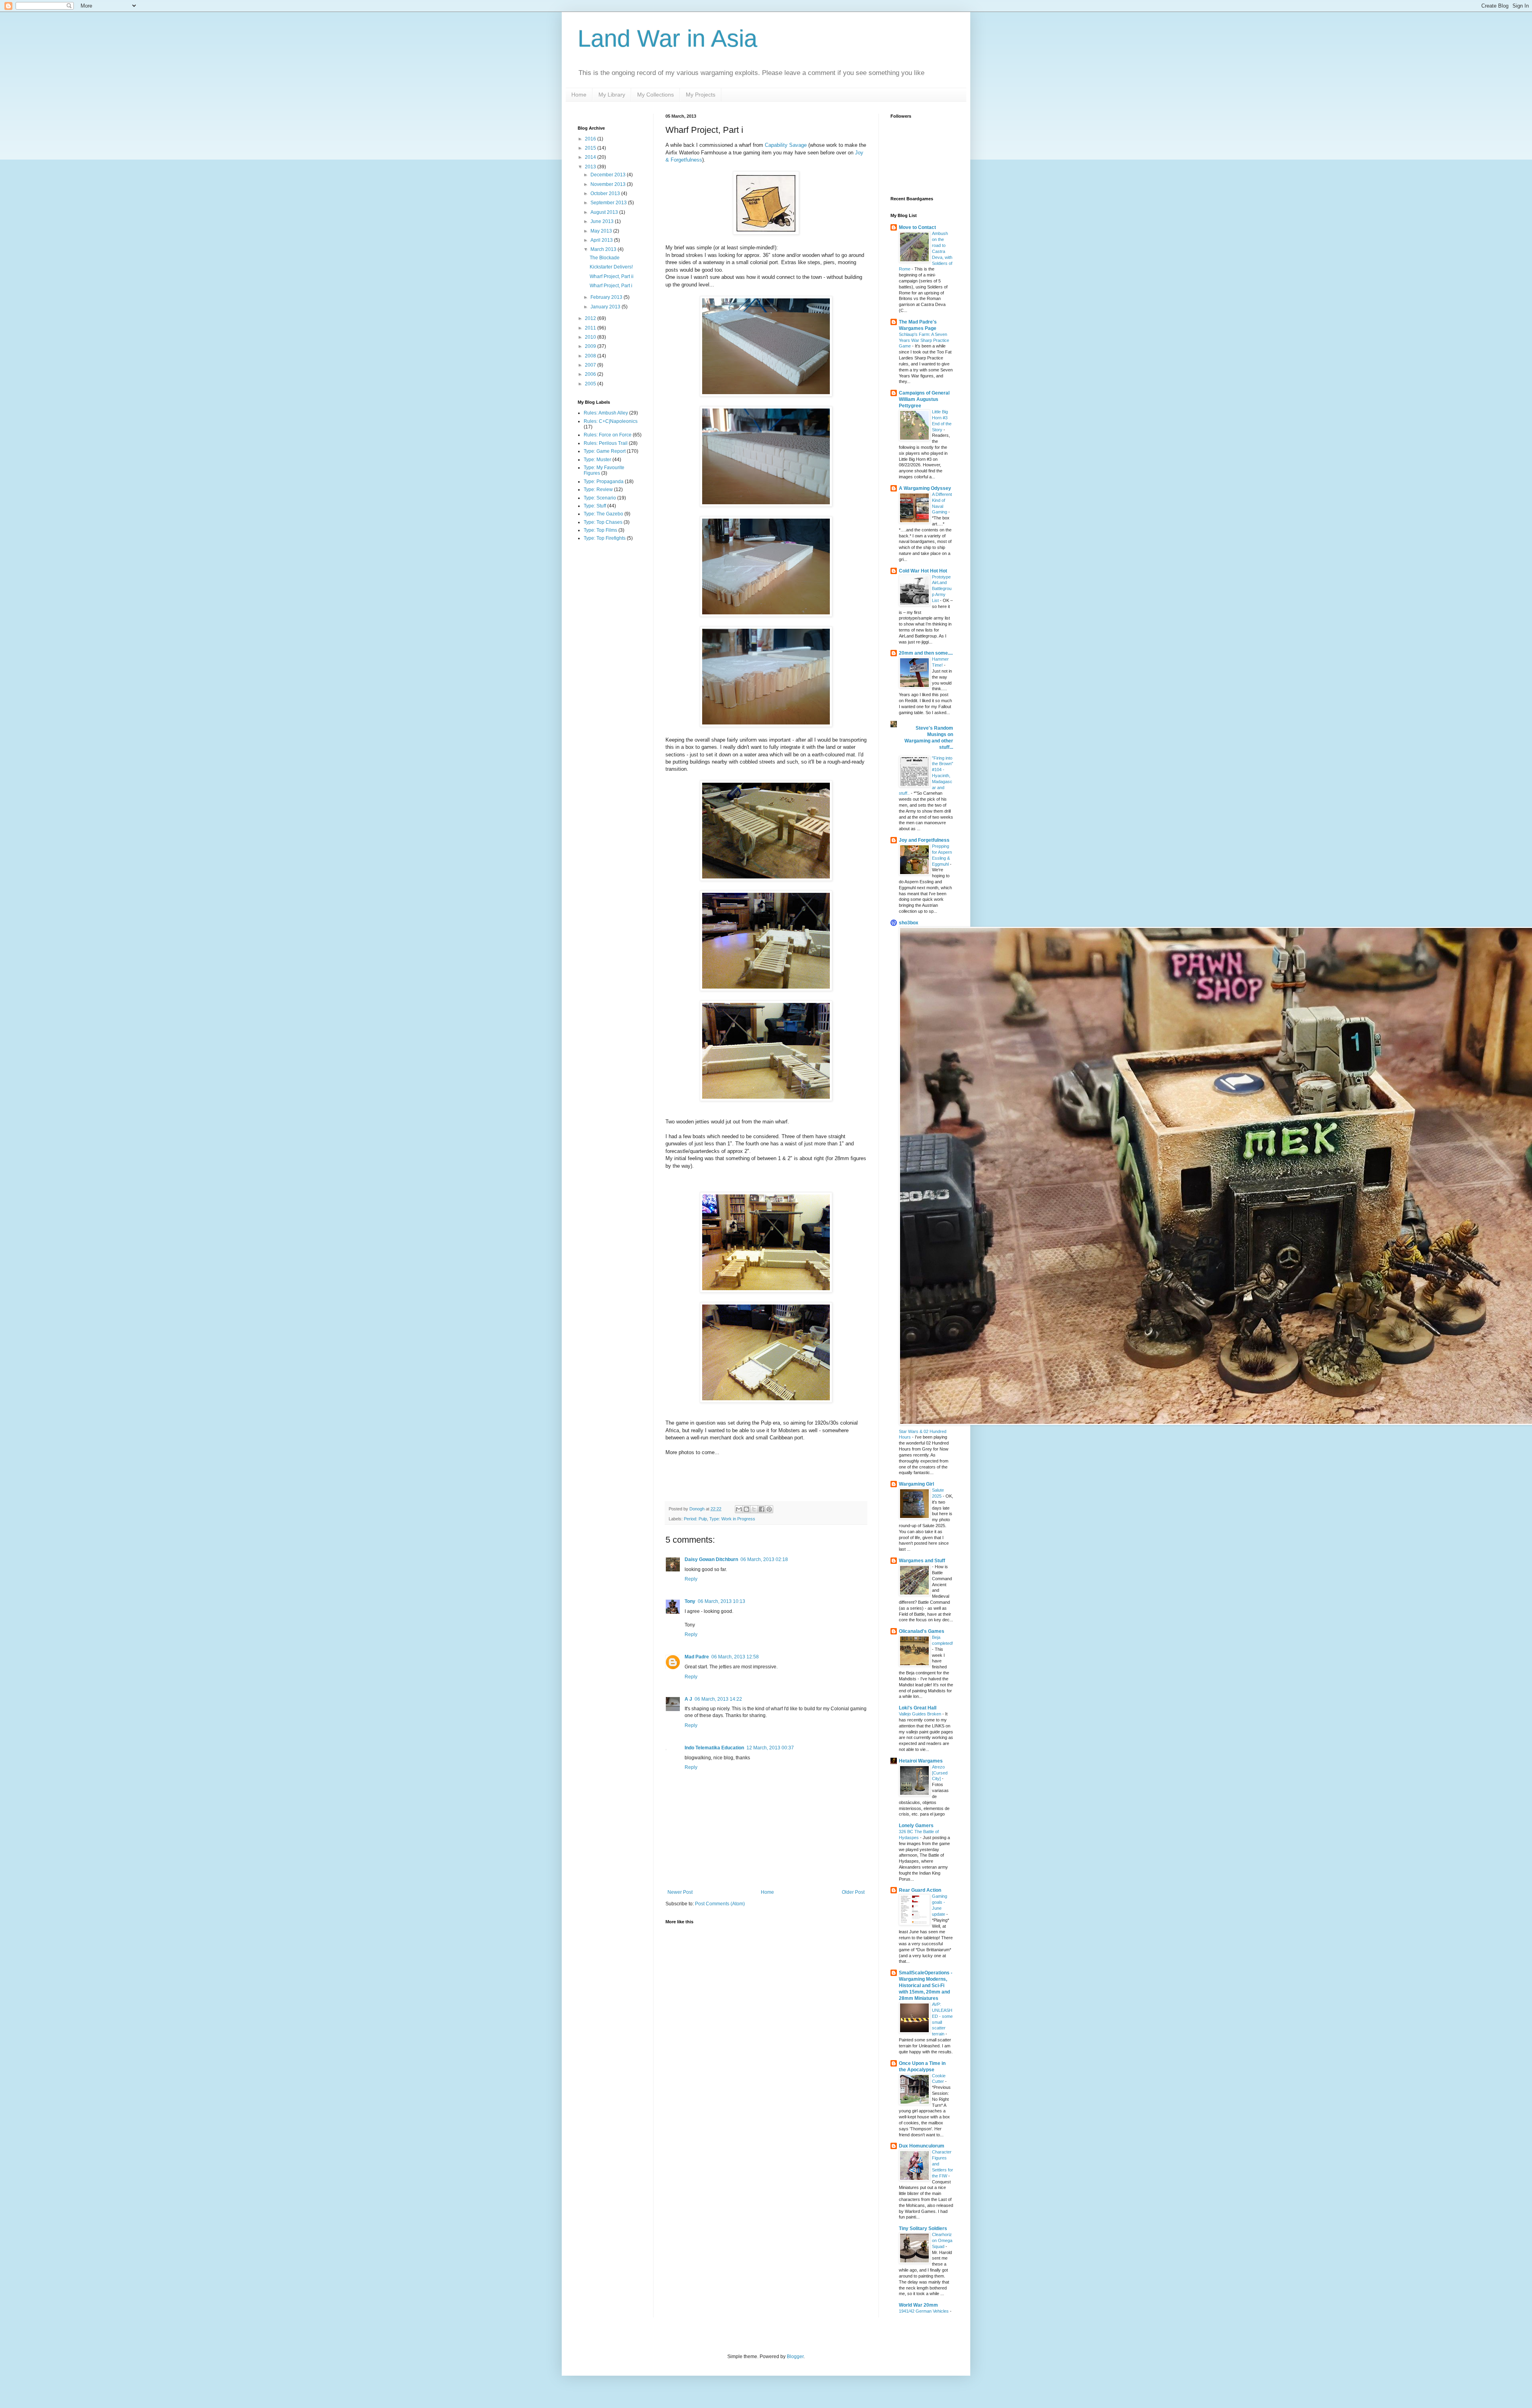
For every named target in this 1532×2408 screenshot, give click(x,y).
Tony (690, 1601)
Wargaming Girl (916, 1484)
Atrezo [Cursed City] (940, 1773)
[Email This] (739, 1509)
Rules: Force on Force (608, 435)
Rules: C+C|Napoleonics (611, 421)
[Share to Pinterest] (769, 1509)
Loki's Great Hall (918, 1708)
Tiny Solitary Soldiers (923, 2228)
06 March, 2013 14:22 (718, 1699)
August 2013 (605, 212)
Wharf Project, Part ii (612, 276)
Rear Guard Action (920, 1890)
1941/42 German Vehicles (924, 2311)
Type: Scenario (600, 498)
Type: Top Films (600, 530)
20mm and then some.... (926, 653)
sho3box (909, 923)
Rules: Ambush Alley (606, 413)
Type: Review (598, 489)
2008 (591, 356)
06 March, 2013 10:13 (722, 1601)
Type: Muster (597, 460)
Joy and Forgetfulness (924, 840)
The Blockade (605, 258)
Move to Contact (917, 227)
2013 (591, 167)
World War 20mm (918, 2305)
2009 (591, 346)
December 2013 (609, 175)
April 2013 (602, 240)
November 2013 (609, 184)
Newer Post (680, 1892)
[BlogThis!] (746, 1509)
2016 (591, 139)
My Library (612, 95)
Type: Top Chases (603, 522)
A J (688, 1699)
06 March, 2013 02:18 (764, 1559)
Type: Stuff (595, 506)
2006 (591, 374)
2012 (591, 318)
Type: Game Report (605, 451)
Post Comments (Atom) (720, 1904)
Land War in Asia (667, 38)
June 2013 (603, 221)
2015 (591, 148)
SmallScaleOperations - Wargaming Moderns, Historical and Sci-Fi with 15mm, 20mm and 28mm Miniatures (926, 1986)
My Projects (701, 95)
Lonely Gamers (916, 1826)
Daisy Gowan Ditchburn (711, 1559)
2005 (591, 384)
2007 (591, 365)
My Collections (655, 95)
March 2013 (604, 249)
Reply (691, 1579)
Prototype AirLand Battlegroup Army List (942, 589)
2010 (591, 337)
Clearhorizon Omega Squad (942, 2240)
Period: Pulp (695, 1519)
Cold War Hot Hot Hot (923, 571)
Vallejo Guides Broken (921, 1714)
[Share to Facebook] (762, 1509)
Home (579, 95)
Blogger (795, 2357)
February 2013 (607, 297)
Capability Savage (786, 145)
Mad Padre (697, 1657)
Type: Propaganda (604, 482)
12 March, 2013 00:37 (770, 1748)
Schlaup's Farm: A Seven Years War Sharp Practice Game (924, 340)
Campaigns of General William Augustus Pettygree (924, 399)
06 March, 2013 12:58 (735, 1657)
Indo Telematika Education (714, 1748)
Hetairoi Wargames (921, 1761)
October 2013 (606, 193)
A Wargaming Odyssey (925, 488)
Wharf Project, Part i (611, 286)
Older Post (853, 1892)
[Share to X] (754, 1509)
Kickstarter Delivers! (611, 267)
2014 (591, 157)
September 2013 (609, 203)
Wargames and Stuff (922, 1561)
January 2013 (606, 307)
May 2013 (602, 231)
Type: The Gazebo (603, 514)
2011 (591, 328)
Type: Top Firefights (605, 538)
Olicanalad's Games (922, 1631)
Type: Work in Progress (732, 1519)
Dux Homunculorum (922, 2146)
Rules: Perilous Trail (606, 443)
